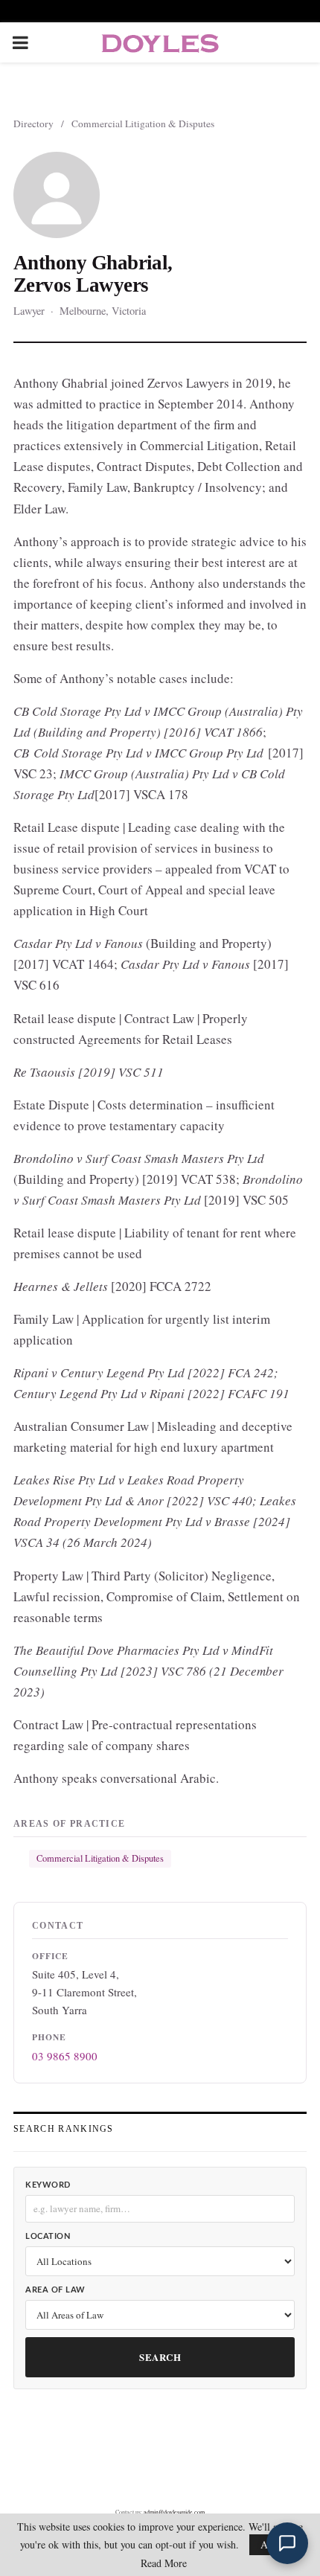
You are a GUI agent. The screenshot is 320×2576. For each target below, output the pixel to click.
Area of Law (55, 2290)
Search (160, 2357)
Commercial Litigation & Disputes (143, 124)
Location (48, 2236)
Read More (164, 2563)
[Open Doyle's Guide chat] (287, 2543)
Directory (33, 124)
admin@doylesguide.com (174, 2512)
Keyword (48, 2185)
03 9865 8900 (65, 2056)
